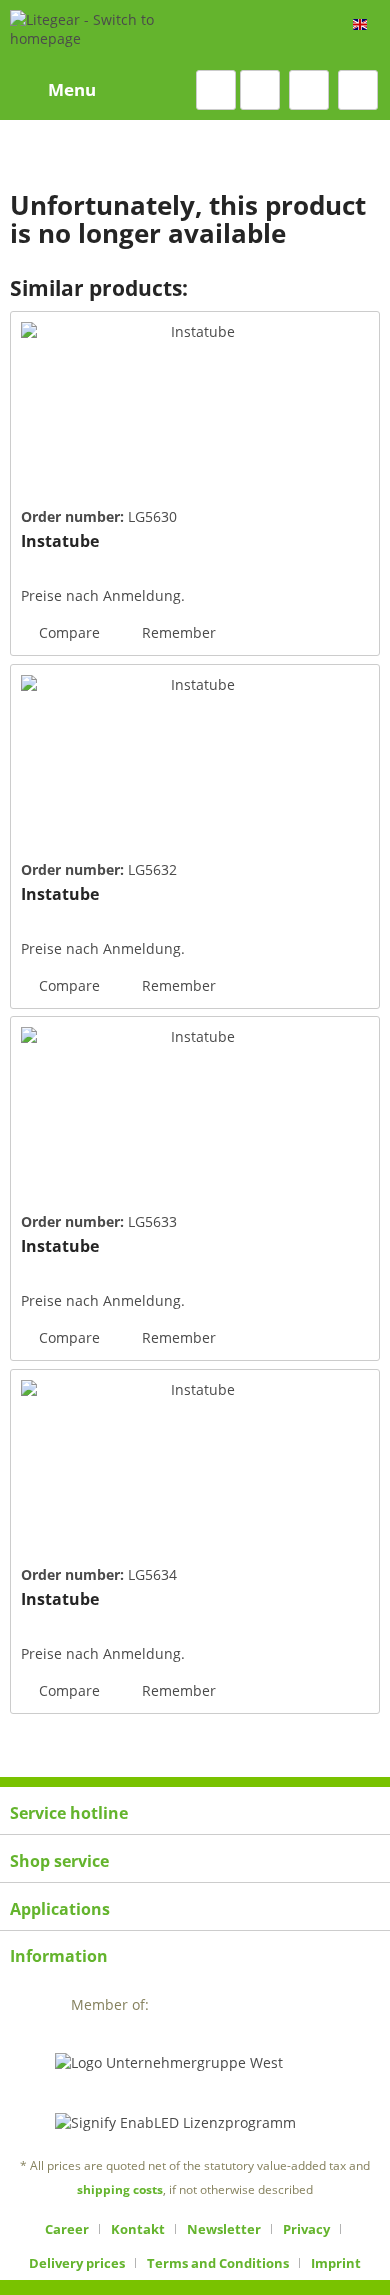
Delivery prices (77, 2263)
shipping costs (120, 2189)
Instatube (60, 541)
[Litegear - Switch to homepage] (117, 35)
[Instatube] (195, 412)
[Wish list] (260, 90)
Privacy (306, 2229)
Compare (67, 632)
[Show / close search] (216, 90)
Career (67, 2229)
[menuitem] (53, 90)
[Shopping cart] (358, 90)
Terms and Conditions (218, 2263)
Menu (72, 89)
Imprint (336, 2263)
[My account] (309, 90)
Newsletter (224, 2229)
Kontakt (138, 2229)
